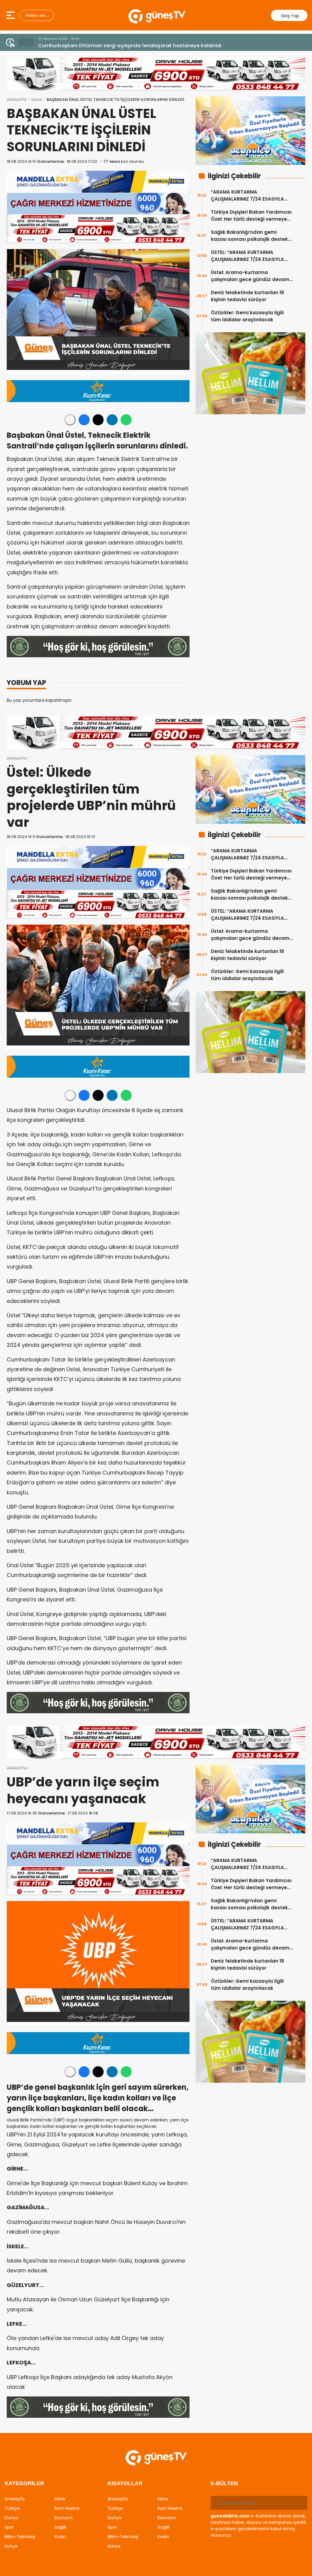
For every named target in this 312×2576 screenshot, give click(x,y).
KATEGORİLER (24, 2483)
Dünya (11, 2518)
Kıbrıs (37, 100)
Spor (9, 2527)
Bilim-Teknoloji (20, 2537)
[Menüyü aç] (11, 15)
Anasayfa (15, 2499)
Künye (11, 2546)
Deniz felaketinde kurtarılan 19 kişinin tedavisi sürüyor (247, 296)
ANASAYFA (17, 100)
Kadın (60, 2537)
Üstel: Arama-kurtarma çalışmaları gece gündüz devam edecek (250, 276)
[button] (22, 42)
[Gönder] (300, 2503)
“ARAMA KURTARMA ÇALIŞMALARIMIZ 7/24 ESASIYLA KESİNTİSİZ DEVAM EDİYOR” (247, 196)
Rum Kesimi (67, 2508)
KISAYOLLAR (125, 2483)
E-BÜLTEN (224, 2483)
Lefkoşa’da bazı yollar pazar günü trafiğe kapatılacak (104, 46)
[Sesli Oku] (70, 420)
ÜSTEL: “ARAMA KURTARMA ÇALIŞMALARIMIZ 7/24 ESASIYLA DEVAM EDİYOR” (247, 256)
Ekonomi (64, 2518)
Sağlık (60, 2527)
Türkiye (12, 2508)
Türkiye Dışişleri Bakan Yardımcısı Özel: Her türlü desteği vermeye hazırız (251, 216)
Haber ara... (37, 15)
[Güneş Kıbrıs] (157, 15)
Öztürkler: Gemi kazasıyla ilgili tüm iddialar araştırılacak (247, 316)
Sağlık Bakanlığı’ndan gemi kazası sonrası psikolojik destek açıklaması (249, 236)
